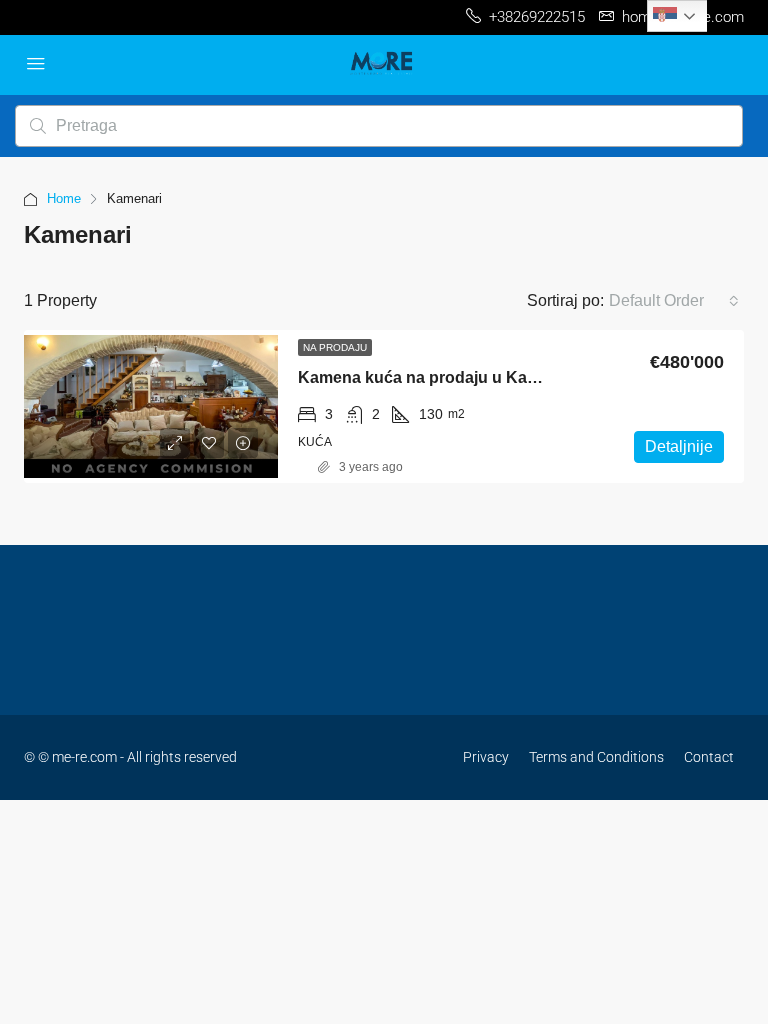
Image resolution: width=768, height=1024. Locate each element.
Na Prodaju (335, 347)
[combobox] (674, 301)
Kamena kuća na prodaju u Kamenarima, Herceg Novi (501, 377)
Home (64, 198)
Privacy (486, 757)
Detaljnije (679, 446)
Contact (709, 757)
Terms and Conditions (596, 757)
